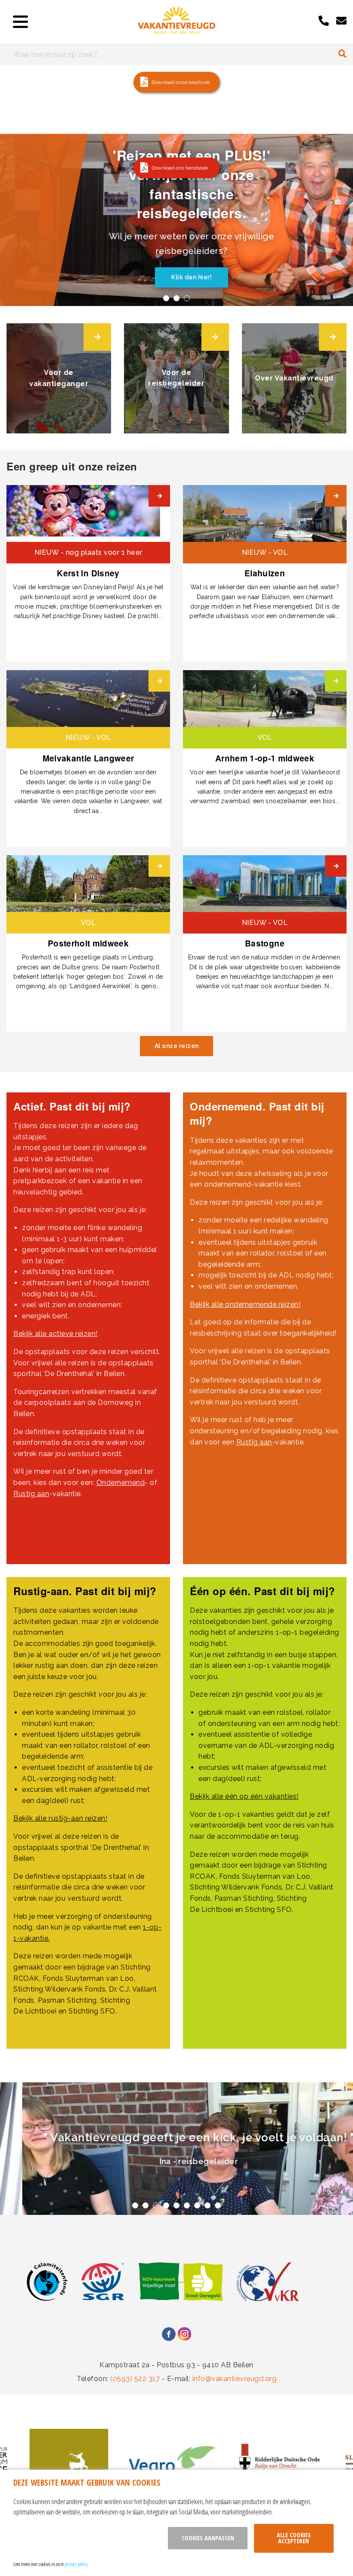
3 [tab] (187, 298)
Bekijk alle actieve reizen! (56, 1334)
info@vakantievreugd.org (235, 2379)
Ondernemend (121, 1483)
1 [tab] (166, 298)
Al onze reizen (177, 1046)
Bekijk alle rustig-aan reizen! (60, 1818)
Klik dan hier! (176, 277)
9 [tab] (218, 2205)
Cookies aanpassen (208, 2538)
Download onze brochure (181, 82)
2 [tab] (176, 298)
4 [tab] (166, 2205)
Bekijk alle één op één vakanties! (244, 1796)
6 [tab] (187, 2205)
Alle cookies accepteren (294, 2538)
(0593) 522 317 (135, 2379)
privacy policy (76, 2564)
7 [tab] (197, 2205)
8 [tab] (207, 2205)
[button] (176, 82)
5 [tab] (176, 2205)
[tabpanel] (176, 220)
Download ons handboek (180, 168)
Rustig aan (31, 1494)
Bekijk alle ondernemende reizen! (245, 1304)
